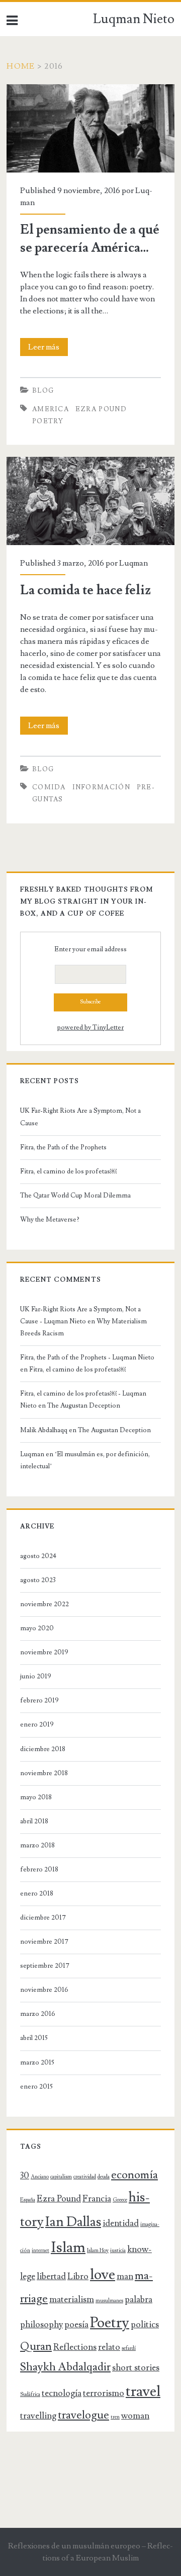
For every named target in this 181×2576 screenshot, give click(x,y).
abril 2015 (34, 2038)
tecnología (62, 2393)
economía (134, 2175)
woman (135, 2416)
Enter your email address (90, 949)
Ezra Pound (101, 409)
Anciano (40, 2177)
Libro (78, 2276)
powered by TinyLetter (90, 1027)
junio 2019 (36, 1676)
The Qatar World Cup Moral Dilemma (76, 1195)
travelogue (83, 2415)
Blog (43, 391)
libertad (51, 2276)
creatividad (85, 2177)
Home (21, 66)
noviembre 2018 (44, 1773)
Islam (68, 2248)
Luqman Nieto (134, 19)
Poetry (48, 421)
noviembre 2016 (44, 1990)
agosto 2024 (38, 1556)
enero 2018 (37, 1894)
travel (143, 2391)
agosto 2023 (38, 1580)
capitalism (61, 2177)
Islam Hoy (98, 2251)
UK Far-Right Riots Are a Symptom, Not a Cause (80, 1117)
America (51, 409)
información (101, 787)
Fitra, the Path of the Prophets (63, 1147)
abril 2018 (34, 1821)
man (125, 2276)
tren (115, 2417)
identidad (121, 2223)
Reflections (75, 2347)
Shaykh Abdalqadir (65, 2367)
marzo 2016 (38, 2014)
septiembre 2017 (45, 1966)
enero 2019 (37, 1725)
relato (109, 2347)
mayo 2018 (36, 1797)
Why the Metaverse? (50, 1220)
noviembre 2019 (44, 1652)
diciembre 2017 (43, 1918)
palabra (139, 2299)
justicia (118, 2251)
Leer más (48, 349)
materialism (72, 2299)
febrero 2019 (39, 1700)
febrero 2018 (39, 1869)
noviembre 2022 (44, 1604)
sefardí (129, 2348)
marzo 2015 (37, 2063)
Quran (36, 2347)
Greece (120, 2200)
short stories (136, 2368)
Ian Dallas (73, 2222)
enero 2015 (36, 2087)
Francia (97, 2199)
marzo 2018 (37, 1845)
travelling (38, 2416)
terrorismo (104, 2393)
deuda (104, 2177)
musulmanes (109, 2301)
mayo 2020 (37, 1628)
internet (40, 2251)
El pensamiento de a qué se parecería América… (88, 90)
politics (145, 2325)
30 (25, 2176)
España (28, 2200)
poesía (76, 2325)
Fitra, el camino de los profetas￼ (68, 1171)
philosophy (41, 2325)
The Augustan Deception (84, 1406)
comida (49, 787)
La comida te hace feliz (46, 463)
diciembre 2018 (43, 1749)
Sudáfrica (30, 2394)
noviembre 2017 (44, 1942)
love (103, 2275)
